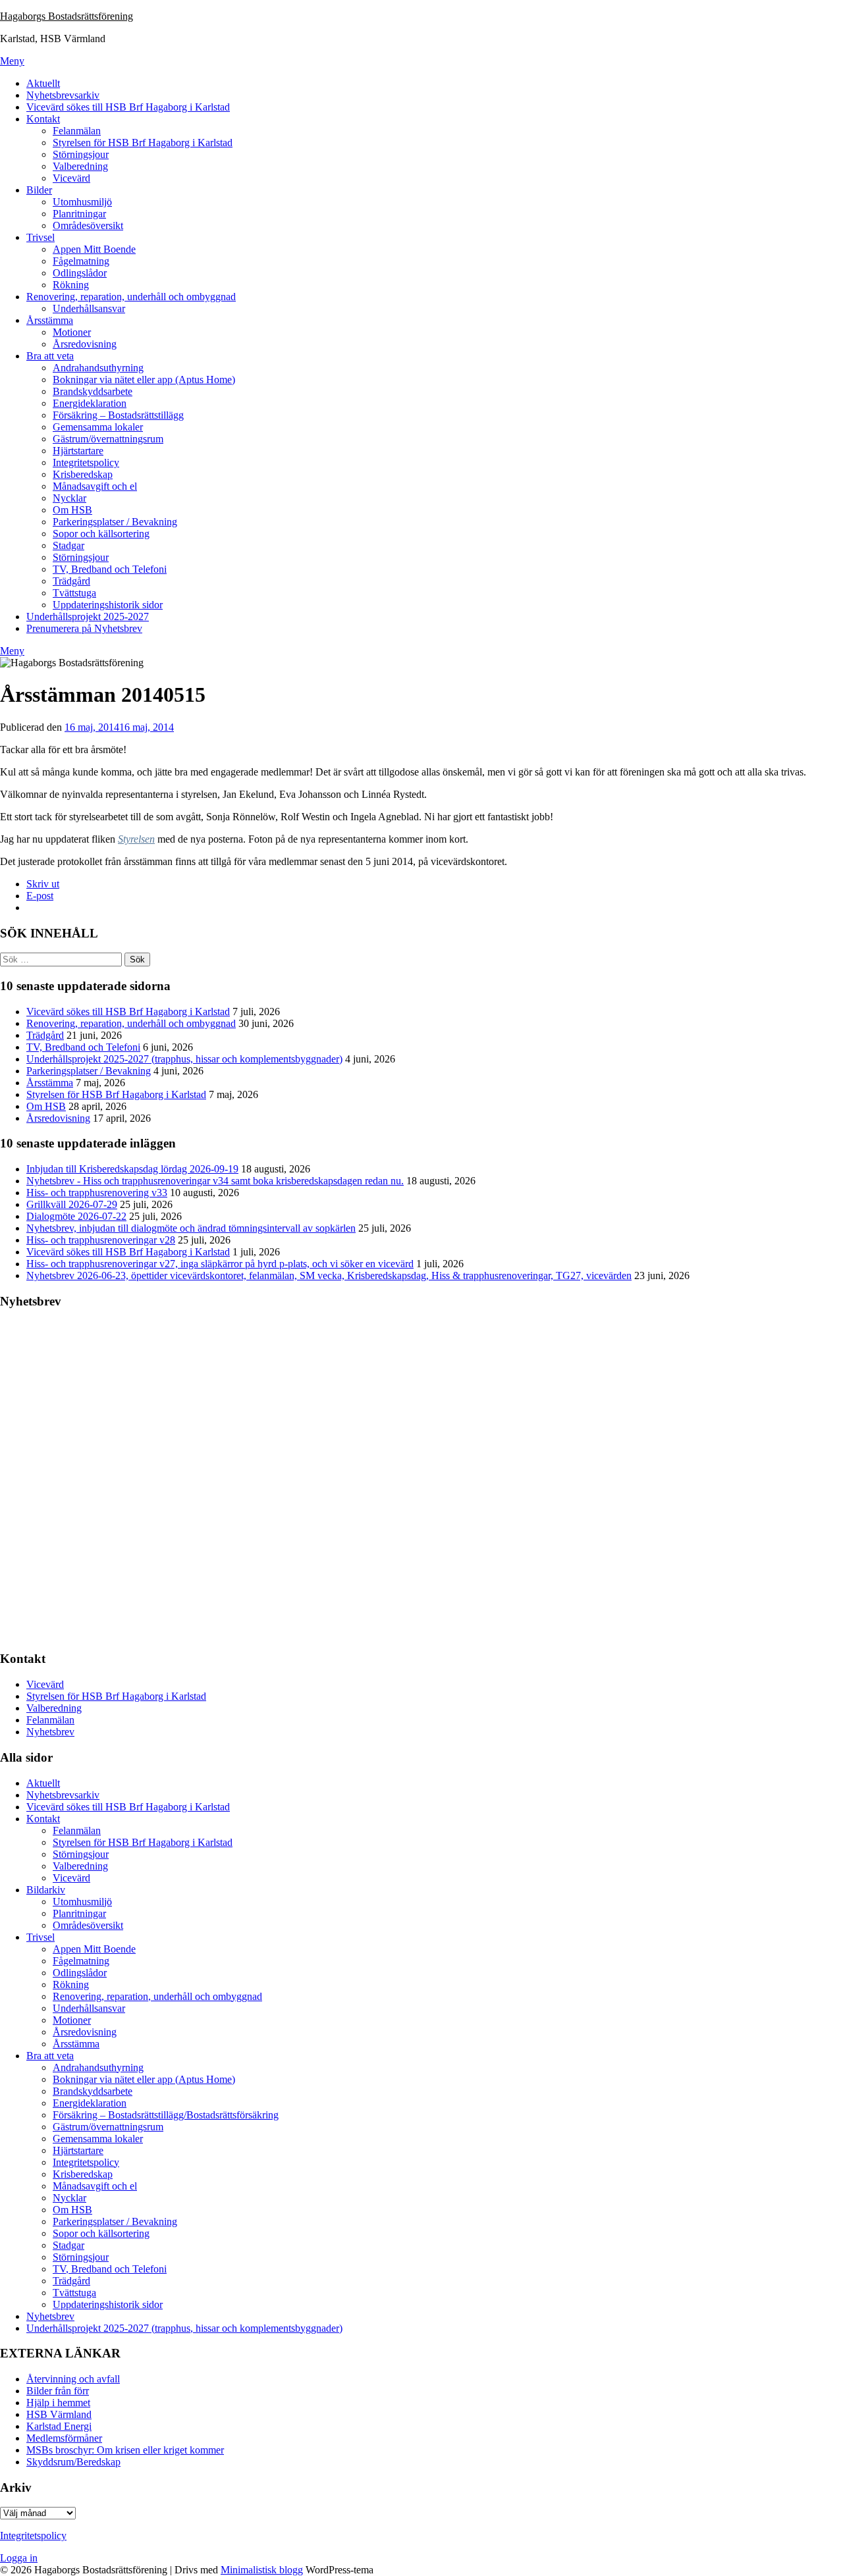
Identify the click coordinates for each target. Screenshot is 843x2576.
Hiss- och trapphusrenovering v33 (97, 1193)
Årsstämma (50, 320)
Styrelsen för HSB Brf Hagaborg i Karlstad (143, 143)
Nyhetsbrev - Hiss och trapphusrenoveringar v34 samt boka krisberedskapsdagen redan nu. (215, 1181)
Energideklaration (90, 403)
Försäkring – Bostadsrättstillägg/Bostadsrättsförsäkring (166, 2115)
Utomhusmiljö (82, 202)
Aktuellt (43, 83)
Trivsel (41, 237)
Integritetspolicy (86, 462)
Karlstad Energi (59, 2426)
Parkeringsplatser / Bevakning (115, 522)
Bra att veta (50, 356)
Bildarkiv (46, 1890)
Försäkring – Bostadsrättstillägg (118, 415)
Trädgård (71, 581)
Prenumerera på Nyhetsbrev (84, 628)
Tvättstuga (74, 593)
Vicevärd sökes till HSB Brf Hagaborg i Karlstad (128, 107)
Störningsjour (81, 154)
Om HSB (72, 510)
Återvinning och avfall (73, 2379)
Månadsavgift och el (95, 486)
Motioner (72, 332)
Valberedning (80, 166)
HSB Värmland (59, 2414)
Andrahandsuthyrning (98, 368)
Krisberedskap (83, 474)
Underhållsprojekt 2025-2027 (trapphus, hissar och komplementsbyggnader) (184, 1059)
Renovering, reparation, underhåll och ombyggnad (131, 297)
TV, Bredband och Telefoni (110, 569)
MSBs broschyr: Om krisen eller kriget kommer (125, 2450)
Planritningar (79, 214)
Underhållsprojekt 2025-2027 (88, 617)
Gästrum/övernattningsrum (108, 439)
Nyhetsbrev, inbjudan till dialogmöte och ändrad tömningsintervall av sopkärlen (191, 1228)
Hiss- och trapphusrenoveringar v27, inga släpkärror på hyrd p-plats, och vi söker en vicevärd (220, 1264)
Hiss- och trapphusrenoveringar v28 (101, 1240)
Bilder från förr (58, 2391)
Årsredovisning (85, 344)
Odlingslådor (80, 273)
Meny (12, 61)
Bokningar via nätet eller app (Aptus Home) (144, 380)
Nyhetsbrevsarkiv (63, 95)
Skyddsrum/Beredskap (73, 2462)
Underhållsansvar (89, 308)
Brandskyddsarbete (93, 391)
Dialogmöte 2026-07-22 (76, 1216)
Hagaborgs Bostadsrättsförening (67, 16)
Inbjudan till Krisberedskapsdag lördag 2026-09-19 (132, 1169)
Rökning (71, 285)
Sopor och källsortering (101, 534)
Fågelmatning (81, 261)
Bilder (39, 190)
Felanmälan (77, 131)
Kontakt (43, 119)
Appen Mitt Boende (94, 249)
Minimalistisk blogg (262, 2570)
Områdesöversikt (88, 225)
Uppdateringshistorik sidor (108, 605)
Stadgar (68, 545)
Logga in (19, 2558)
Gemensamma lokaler (98, 427)
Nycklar (69, 498)
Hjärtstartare (78, 451)
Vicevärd (71, 178)
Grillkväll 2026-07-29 (72, 1204)
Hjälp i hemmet (58, 2403)
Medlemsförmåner (64, 2438)
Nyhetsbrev (50, 1732)
